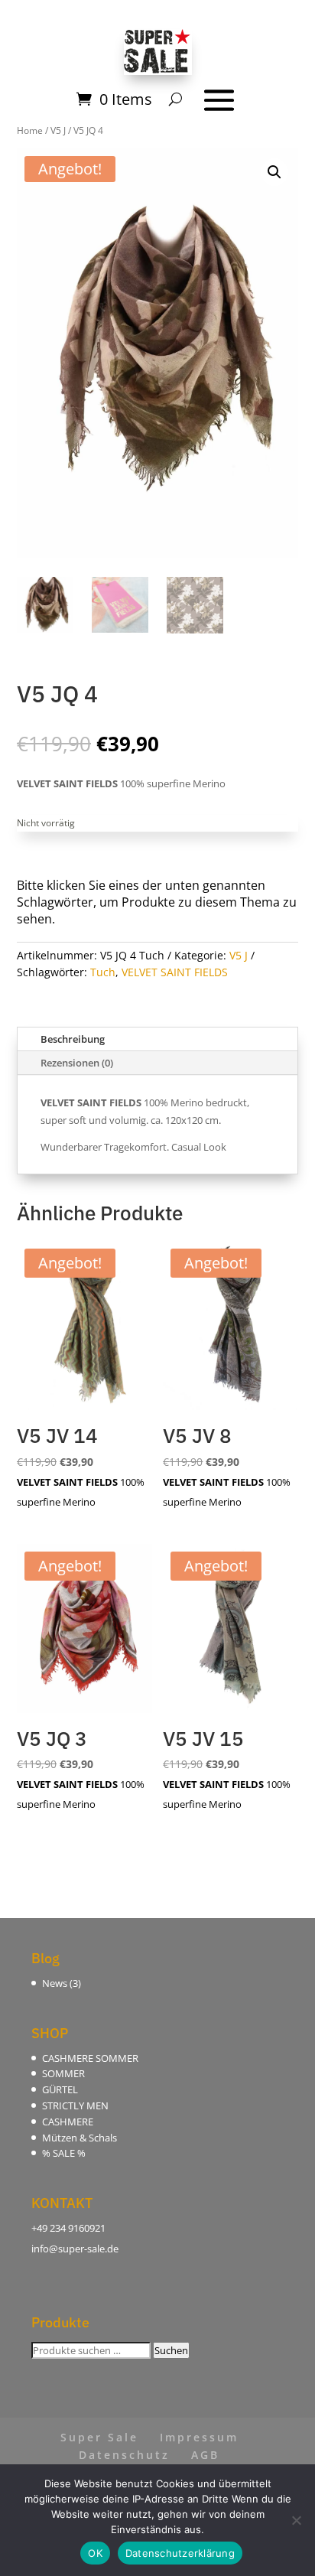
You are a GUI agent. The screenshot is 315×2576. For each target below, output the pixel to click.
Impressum (199, 2437)
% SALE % (64, 2153)
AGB (205, 2455)
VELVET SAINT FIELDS (175, 972)
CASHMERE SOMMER (90, 2058)
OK (95, 2553)
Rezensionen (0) (77, 1063)
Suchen (171, 2350)
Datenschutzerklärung (180, 2553)
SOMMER (63, 2073)
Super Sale (99, 2437)
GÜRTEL (60, 2089)
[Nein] (296, 2520)
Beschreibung (73, 1039)
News (55, 1983)
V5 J (239, 955)
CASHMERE (68, 2122)
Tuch (103, 972)
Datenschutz (124, 2455)
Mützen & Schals (80, 2138)
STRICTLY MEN (75, 2105)
